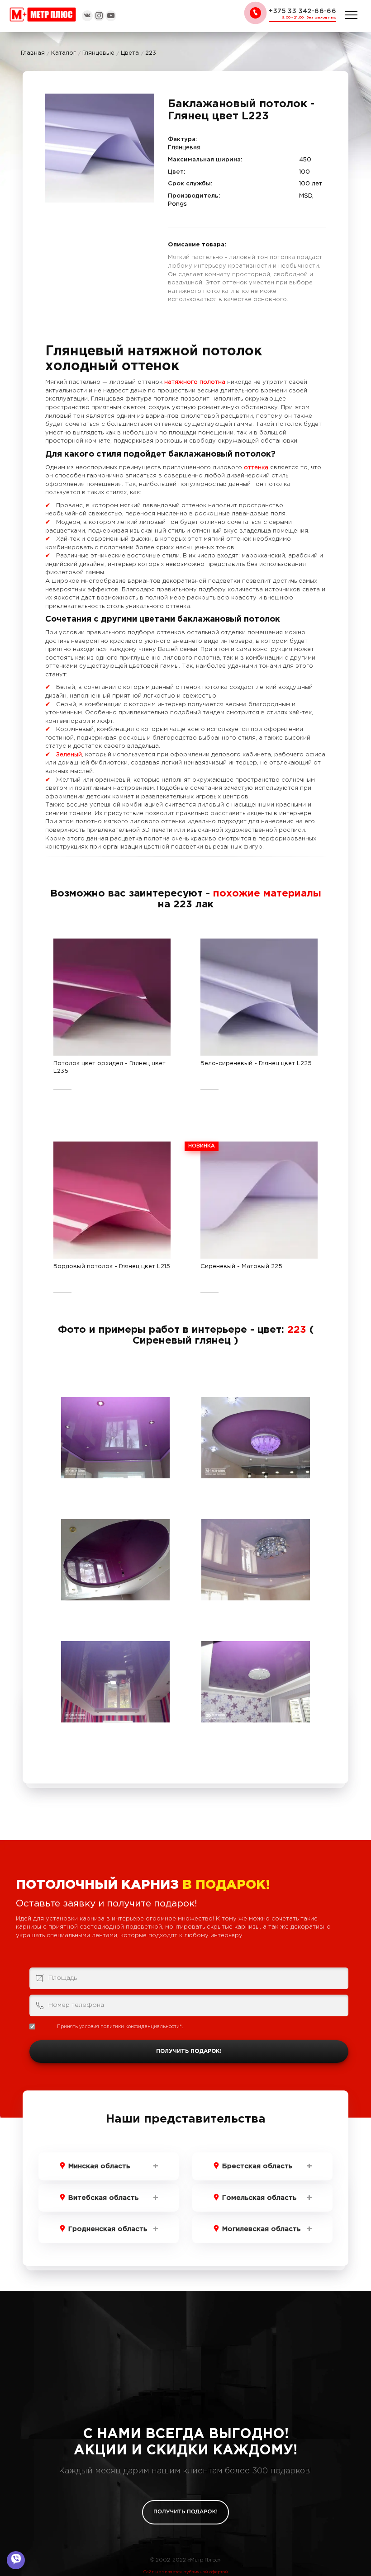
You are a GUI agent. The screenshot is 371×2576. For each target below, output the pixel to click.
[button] (146, 102)
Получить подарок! (189, 2051)
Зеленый (69, 755)
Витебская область (103, 2198)
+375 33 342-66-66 (302, 11)
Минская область (99, 2166)
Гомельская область (259, 2198)
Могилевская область (261, 2229)
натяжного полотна (195, 382)
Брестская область (257, 2166)
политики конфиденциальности (140, 2027)
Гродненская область (108, 2229)
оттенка (257, 468)
